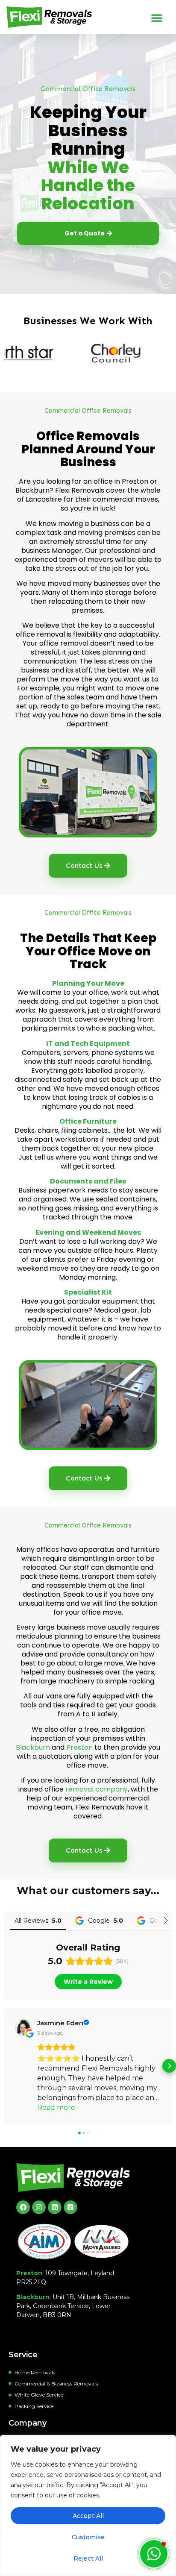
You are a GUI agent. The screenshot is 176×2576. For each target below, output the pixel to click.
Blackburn (33, 1747)
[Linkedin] (55, 2207)
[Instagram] (39, 2207)
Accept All (88, 2516)
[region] (88, 2506)
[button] (157, 18)
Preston (79, 1747)
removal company (97, 1789)
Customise (88, 2537)
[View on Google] (23, 2027)
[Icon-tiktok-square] (70, 2207)
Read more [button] (56, 2108)
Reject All (88, 2558)
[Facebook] (23, 2207)
